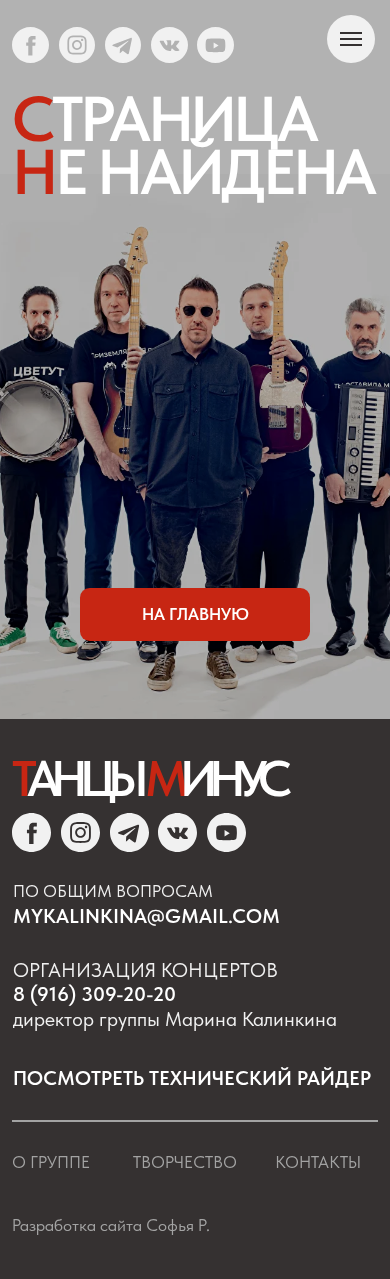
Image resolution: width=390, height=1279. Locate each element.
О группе (51, 1162)
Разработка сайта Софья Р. (111, 1225)
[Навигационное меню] (351, 39)
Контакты (318, 1162)
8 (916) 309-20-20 (94, 994)
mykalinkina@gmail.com (146, 916)
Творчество (185, 1162)
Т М (147, 778)
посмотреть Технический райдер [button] (192, 1078)
